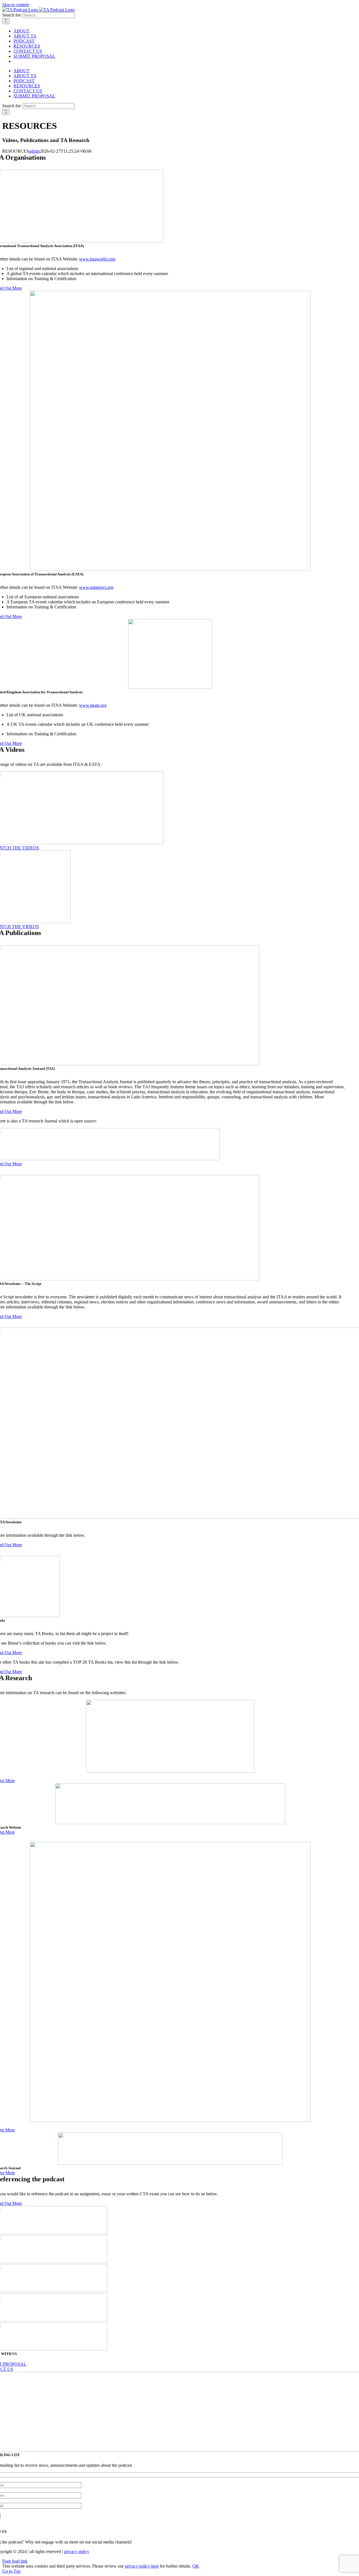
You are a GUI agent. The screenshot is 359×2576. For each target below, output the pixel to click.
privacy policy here (142, 2566)
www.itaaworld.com (97, 259)
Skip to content (16, 5)
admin (34, 151)
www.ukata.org (93, 705)
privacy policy (77, 2551)
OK (196, 2566)
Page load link (15, 2561)
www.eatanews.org (96, 587)
